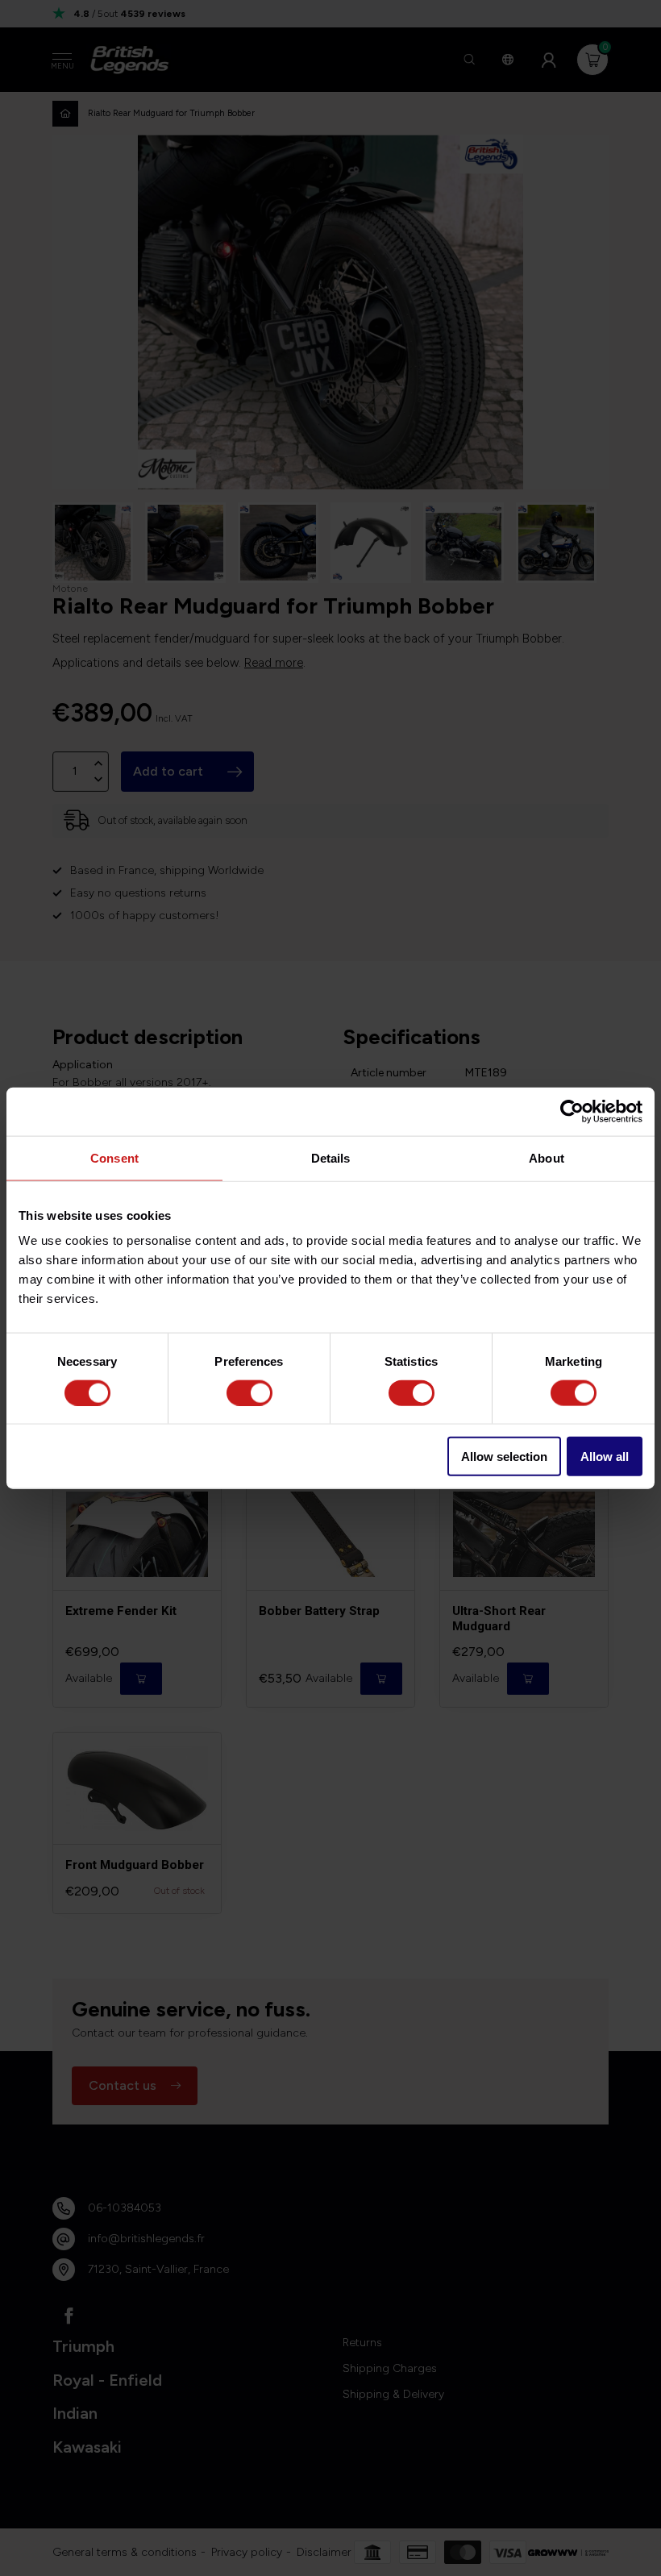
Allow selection (504, 1457)
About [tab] (547, 1157)
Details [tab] (331, 1157)
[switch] (249, 1392)
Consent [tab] (114, 1157)
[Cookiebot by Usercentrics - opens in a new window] (572, 1111)
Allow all (605, 1457)
